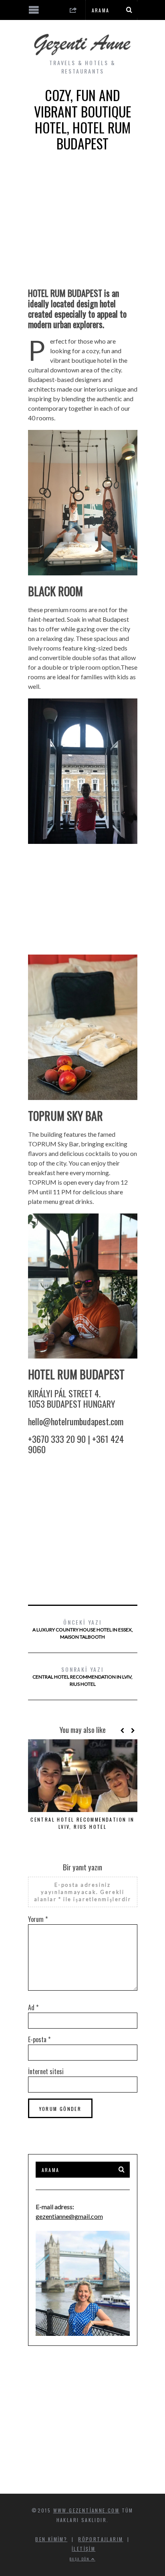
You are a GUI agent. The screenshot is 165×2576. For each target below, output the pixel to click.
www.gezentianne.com (87, 2510)
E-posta (39, 2039)
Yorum (38, 1919)
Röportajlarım (101, 2539)
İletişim (84, 2549)
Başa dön (80, 2559)
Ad (33, 2007)
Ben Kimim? (51, 2539)
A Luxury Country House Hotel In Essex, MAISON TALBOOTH (83, 1629)
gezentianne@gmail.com (69, 2216)
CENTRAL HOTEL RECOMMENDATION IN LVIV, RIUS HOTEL (82, 1676)
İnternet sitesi (46, 2071)
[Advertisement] (83, 226)
